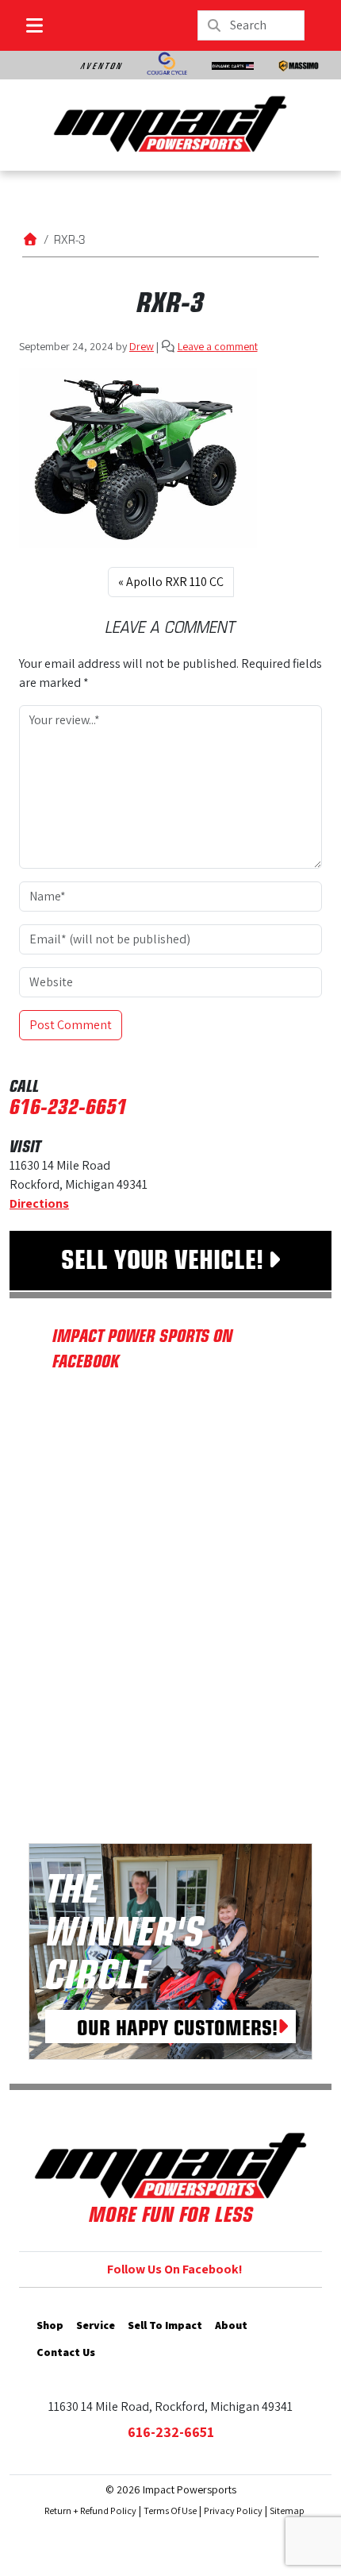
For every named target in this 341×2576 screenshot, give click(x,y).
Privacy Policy (233, 2510)
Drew (142, 346)
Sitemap (287, 2510)
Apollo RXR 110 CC (175, 582)
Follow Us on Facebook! (175, 2269)
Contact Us (66, 2352)
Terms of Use (170, 2510)
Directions (39, 1203)
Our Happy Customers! (177, 2026)
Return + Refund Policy (90, 2510)
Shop (50, 2325)
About (231, 2325)
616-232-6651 (68, 1105)
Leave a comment (218, 346)
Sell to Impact (165, 2325)
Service (96, 2325)
